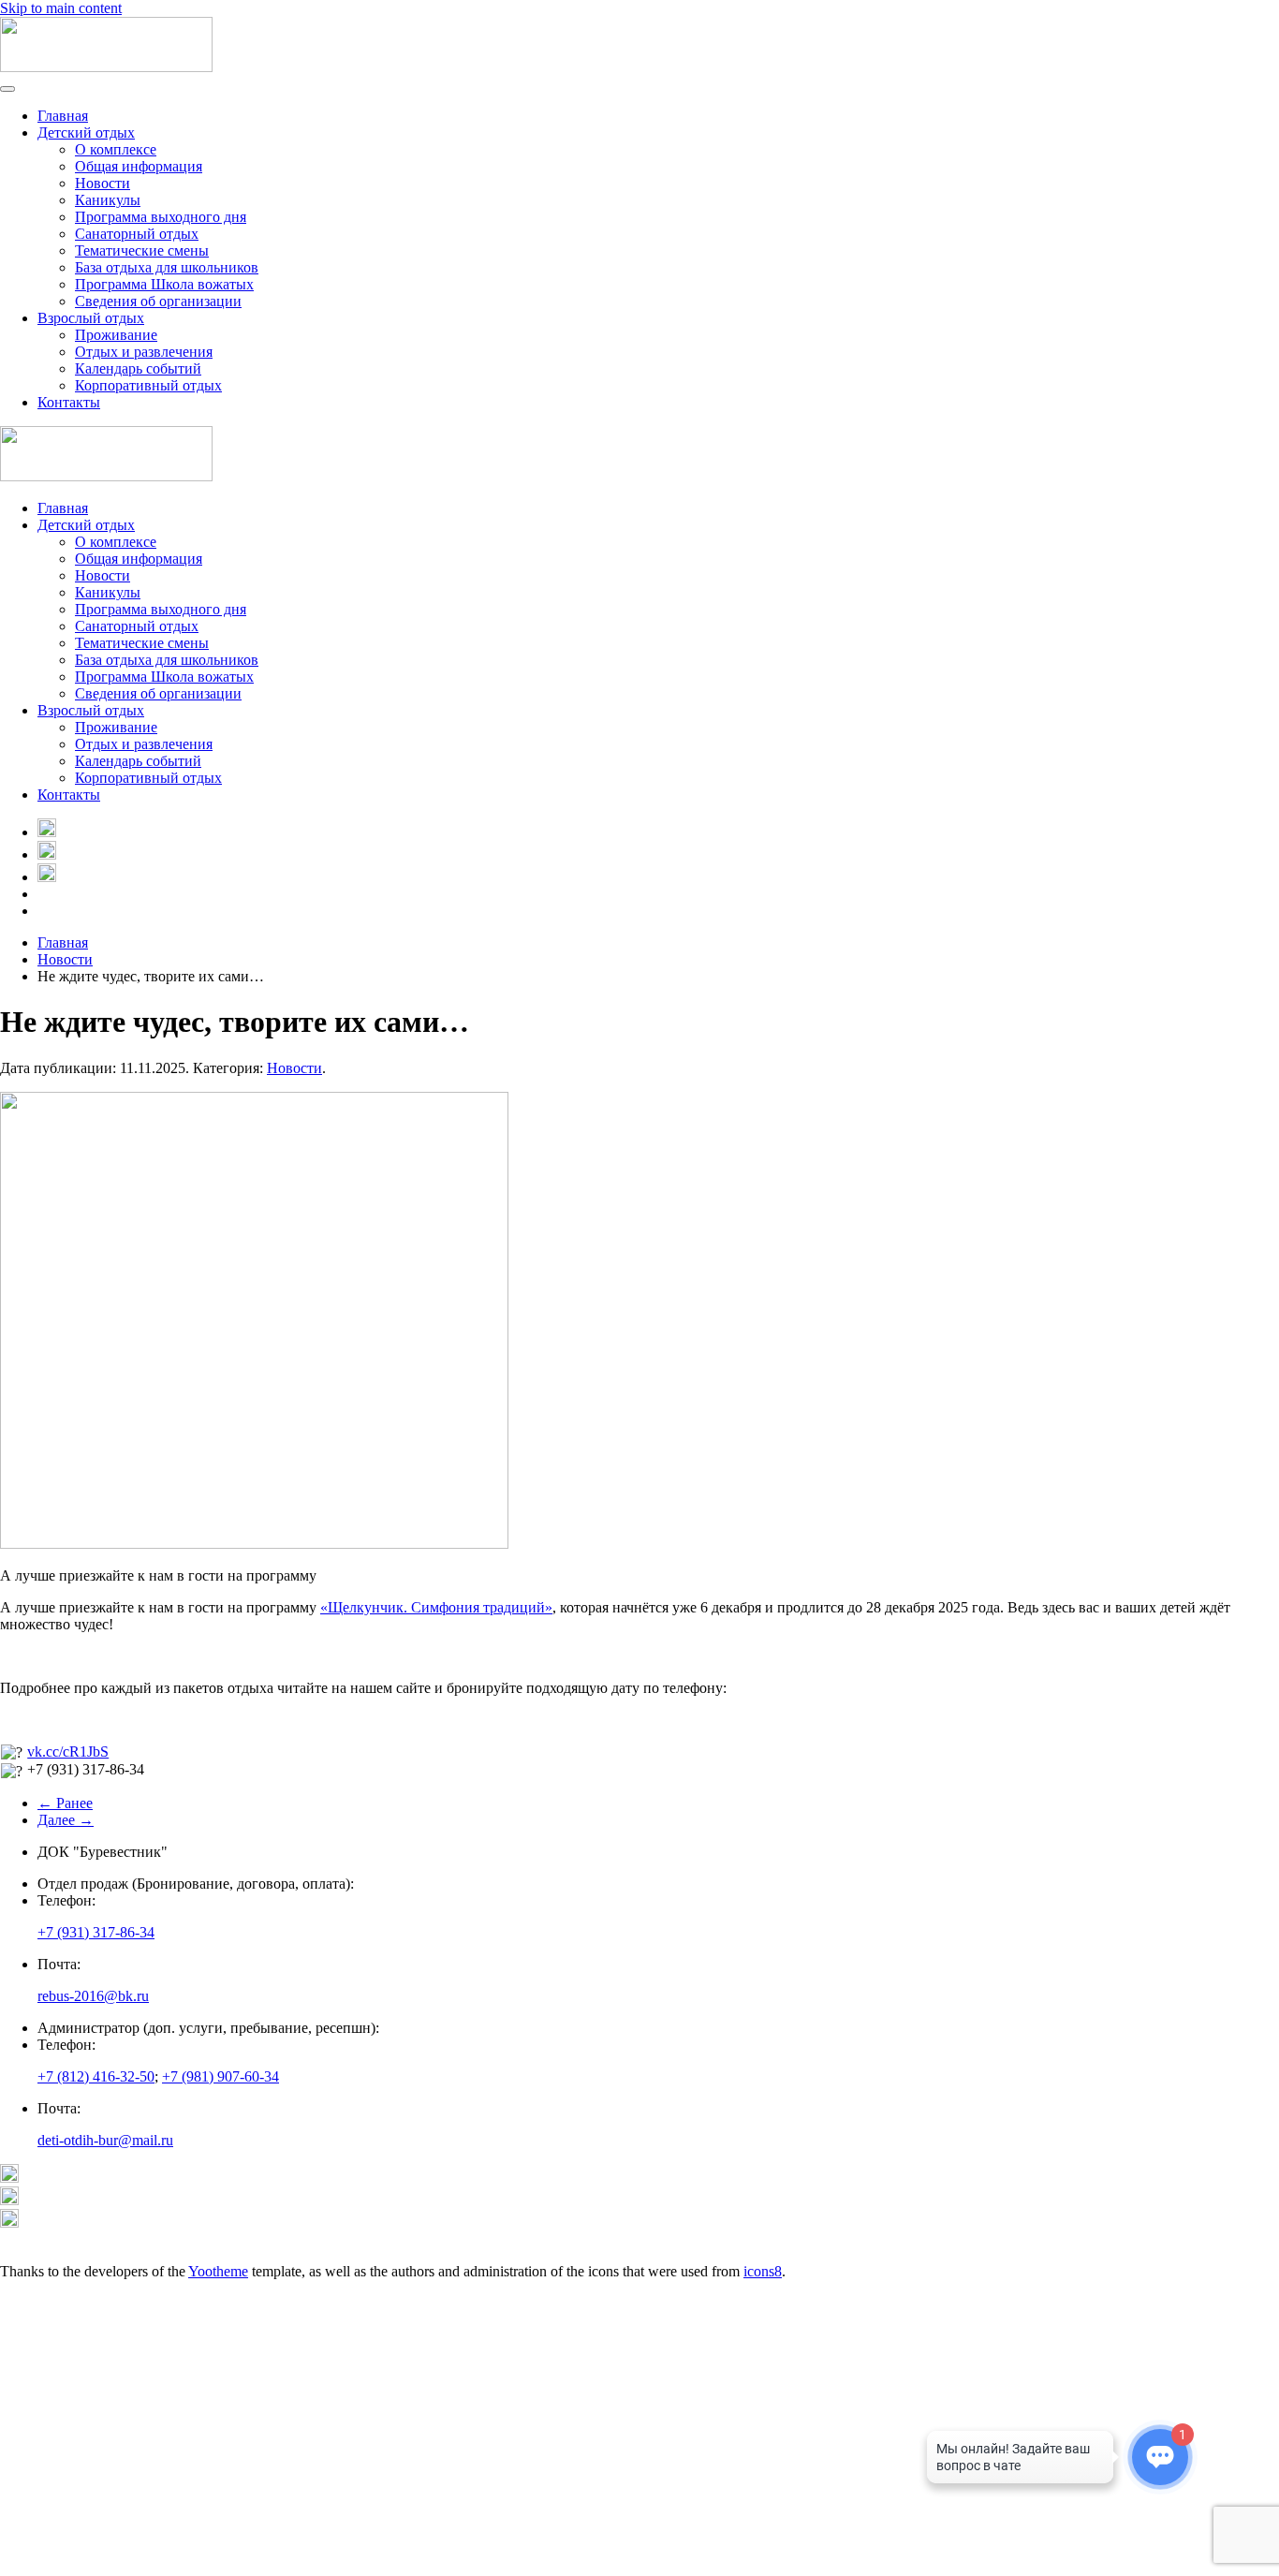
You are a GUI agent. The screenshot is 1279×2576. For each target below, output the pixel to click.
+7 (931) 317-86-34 (96, 1932)
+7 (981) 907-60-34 (221, 2076)
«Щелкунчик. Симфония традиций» (436, 1607)
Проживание (116, 335)
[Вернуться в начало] (106, 67)
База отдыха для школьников (167, 267)
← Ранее (65, 1803)
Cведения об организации (158, 301)
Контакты (69, 402)
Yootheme (218, 2271)
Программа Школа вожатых (164, 284)
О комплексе (116, 149)
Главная (63, 116)
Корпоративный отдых (148, 385)
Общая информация (139, 166)
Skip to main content (61, 8)
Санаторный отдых (137, 234)
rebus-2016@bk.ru (93, 1996)
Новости (103, 183)
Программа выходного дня (161, 217)
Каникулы (108, 200)
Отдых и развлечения (144, 352)
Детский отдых (86, 132)
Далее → (66, 1820)
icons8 (763, 2271)
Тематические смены (142, 250)
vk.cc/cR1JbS (68, 1752)
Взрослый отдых (91, 318)
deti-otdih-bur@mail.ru (105, 2140)
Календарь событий (138, 368)
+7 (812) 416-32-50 (96, 2076)
